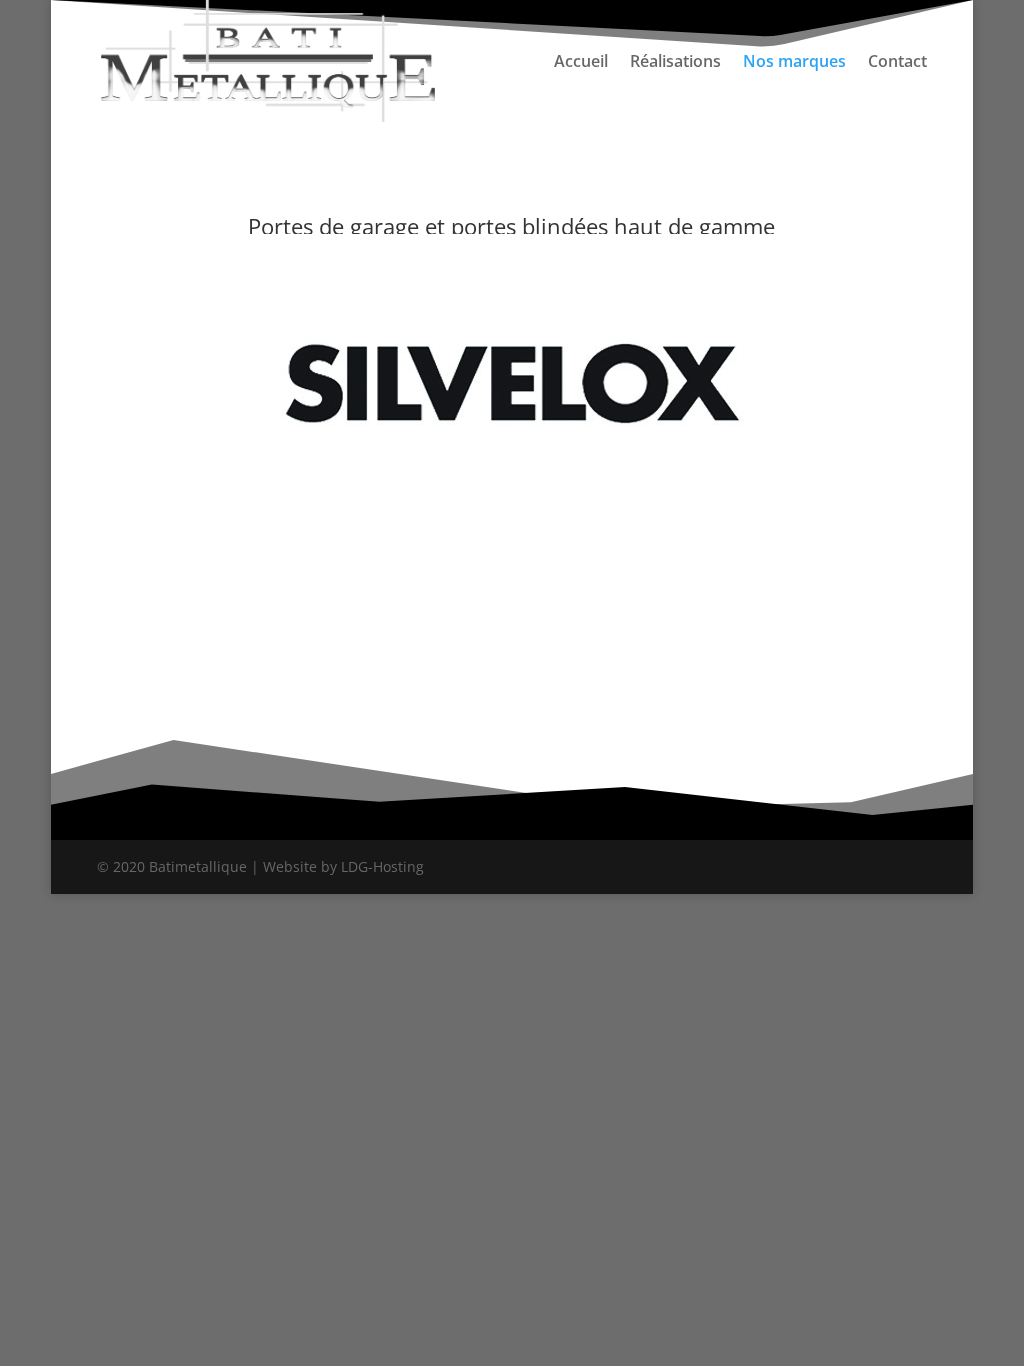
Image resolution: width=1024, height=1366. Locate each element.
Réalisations (675, 63)
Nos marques (794, 63)
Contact (897, 63)
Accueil (581, 63)
